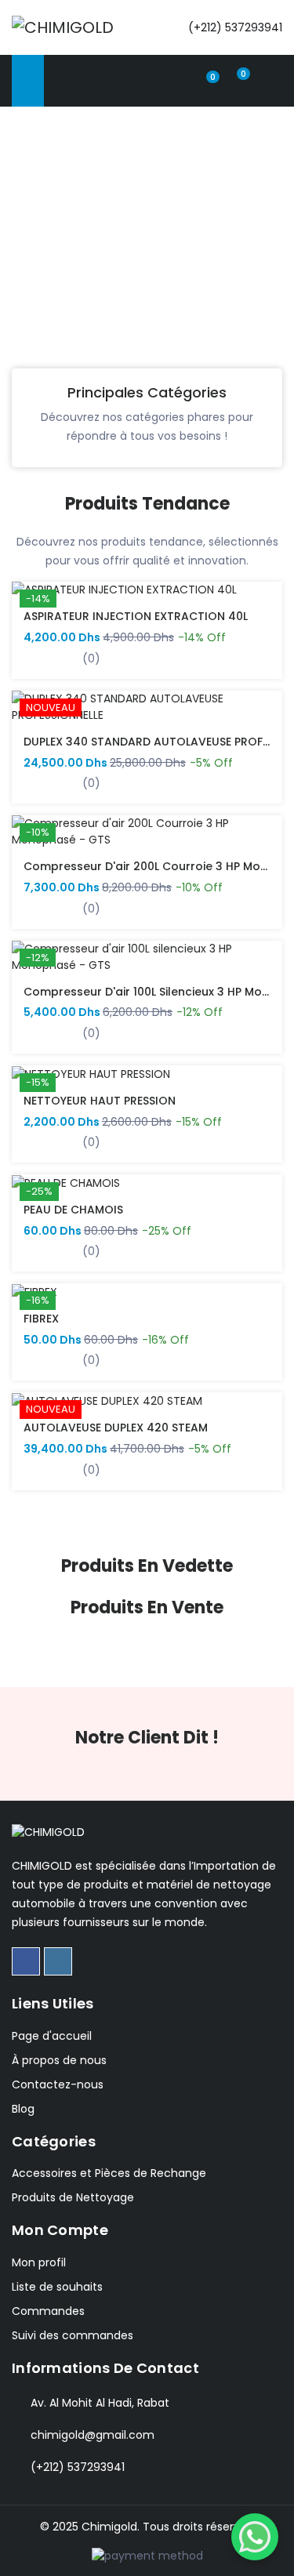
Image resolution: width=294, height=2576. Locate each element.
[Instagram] (58, 1961)
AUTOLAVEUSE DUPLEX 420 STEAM (116, 1428)
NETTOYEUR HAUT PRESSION (100, 1101)
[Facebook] (26, 1961)
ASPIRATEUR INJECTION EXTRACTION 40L (136, 616)
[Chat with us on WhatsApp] (255, 2537)
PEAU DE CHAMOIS (73, 1210)
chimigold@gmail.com (93, 2435)
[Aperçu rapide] (33, 718)
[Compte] (178, 79)
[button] (15, 263)
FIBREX (41, 1319)
